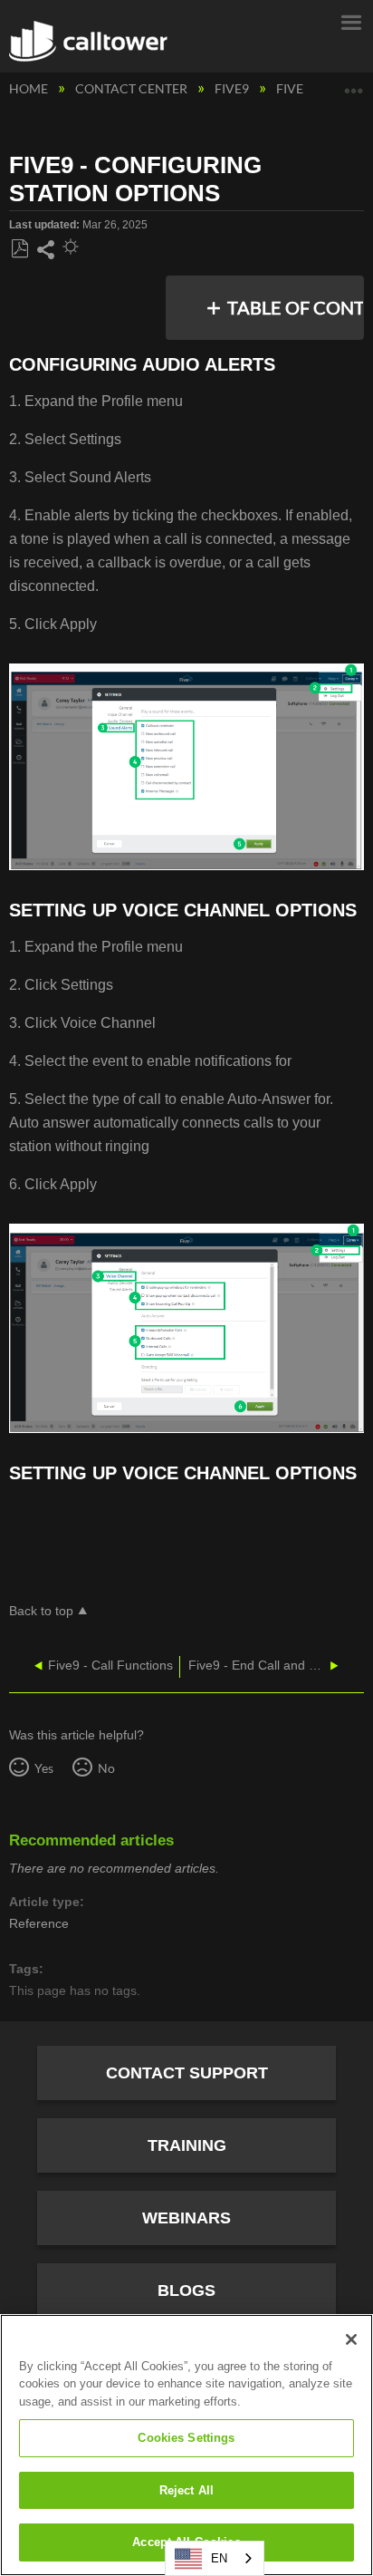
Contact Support (187, 2073)
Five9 (233, 88)
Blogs (186, 2290)
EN (219, 2558)
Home (30, 88)
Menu (350, 21)
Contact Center (133, 88)
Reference (39, 1923)
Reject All (186, 2490)
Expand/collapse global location (354, 84)
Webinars (186, 2218)
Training (187, 2145)
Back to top (41, 1611)
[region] (186, 2445)
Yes (43, 1768)
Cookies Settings (186, 2438)
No (106, 1768)
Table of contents (290, 307)
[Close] (351, 2339)
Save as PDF (19, 249)
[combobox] (215, 2558)
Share (45, 250)
